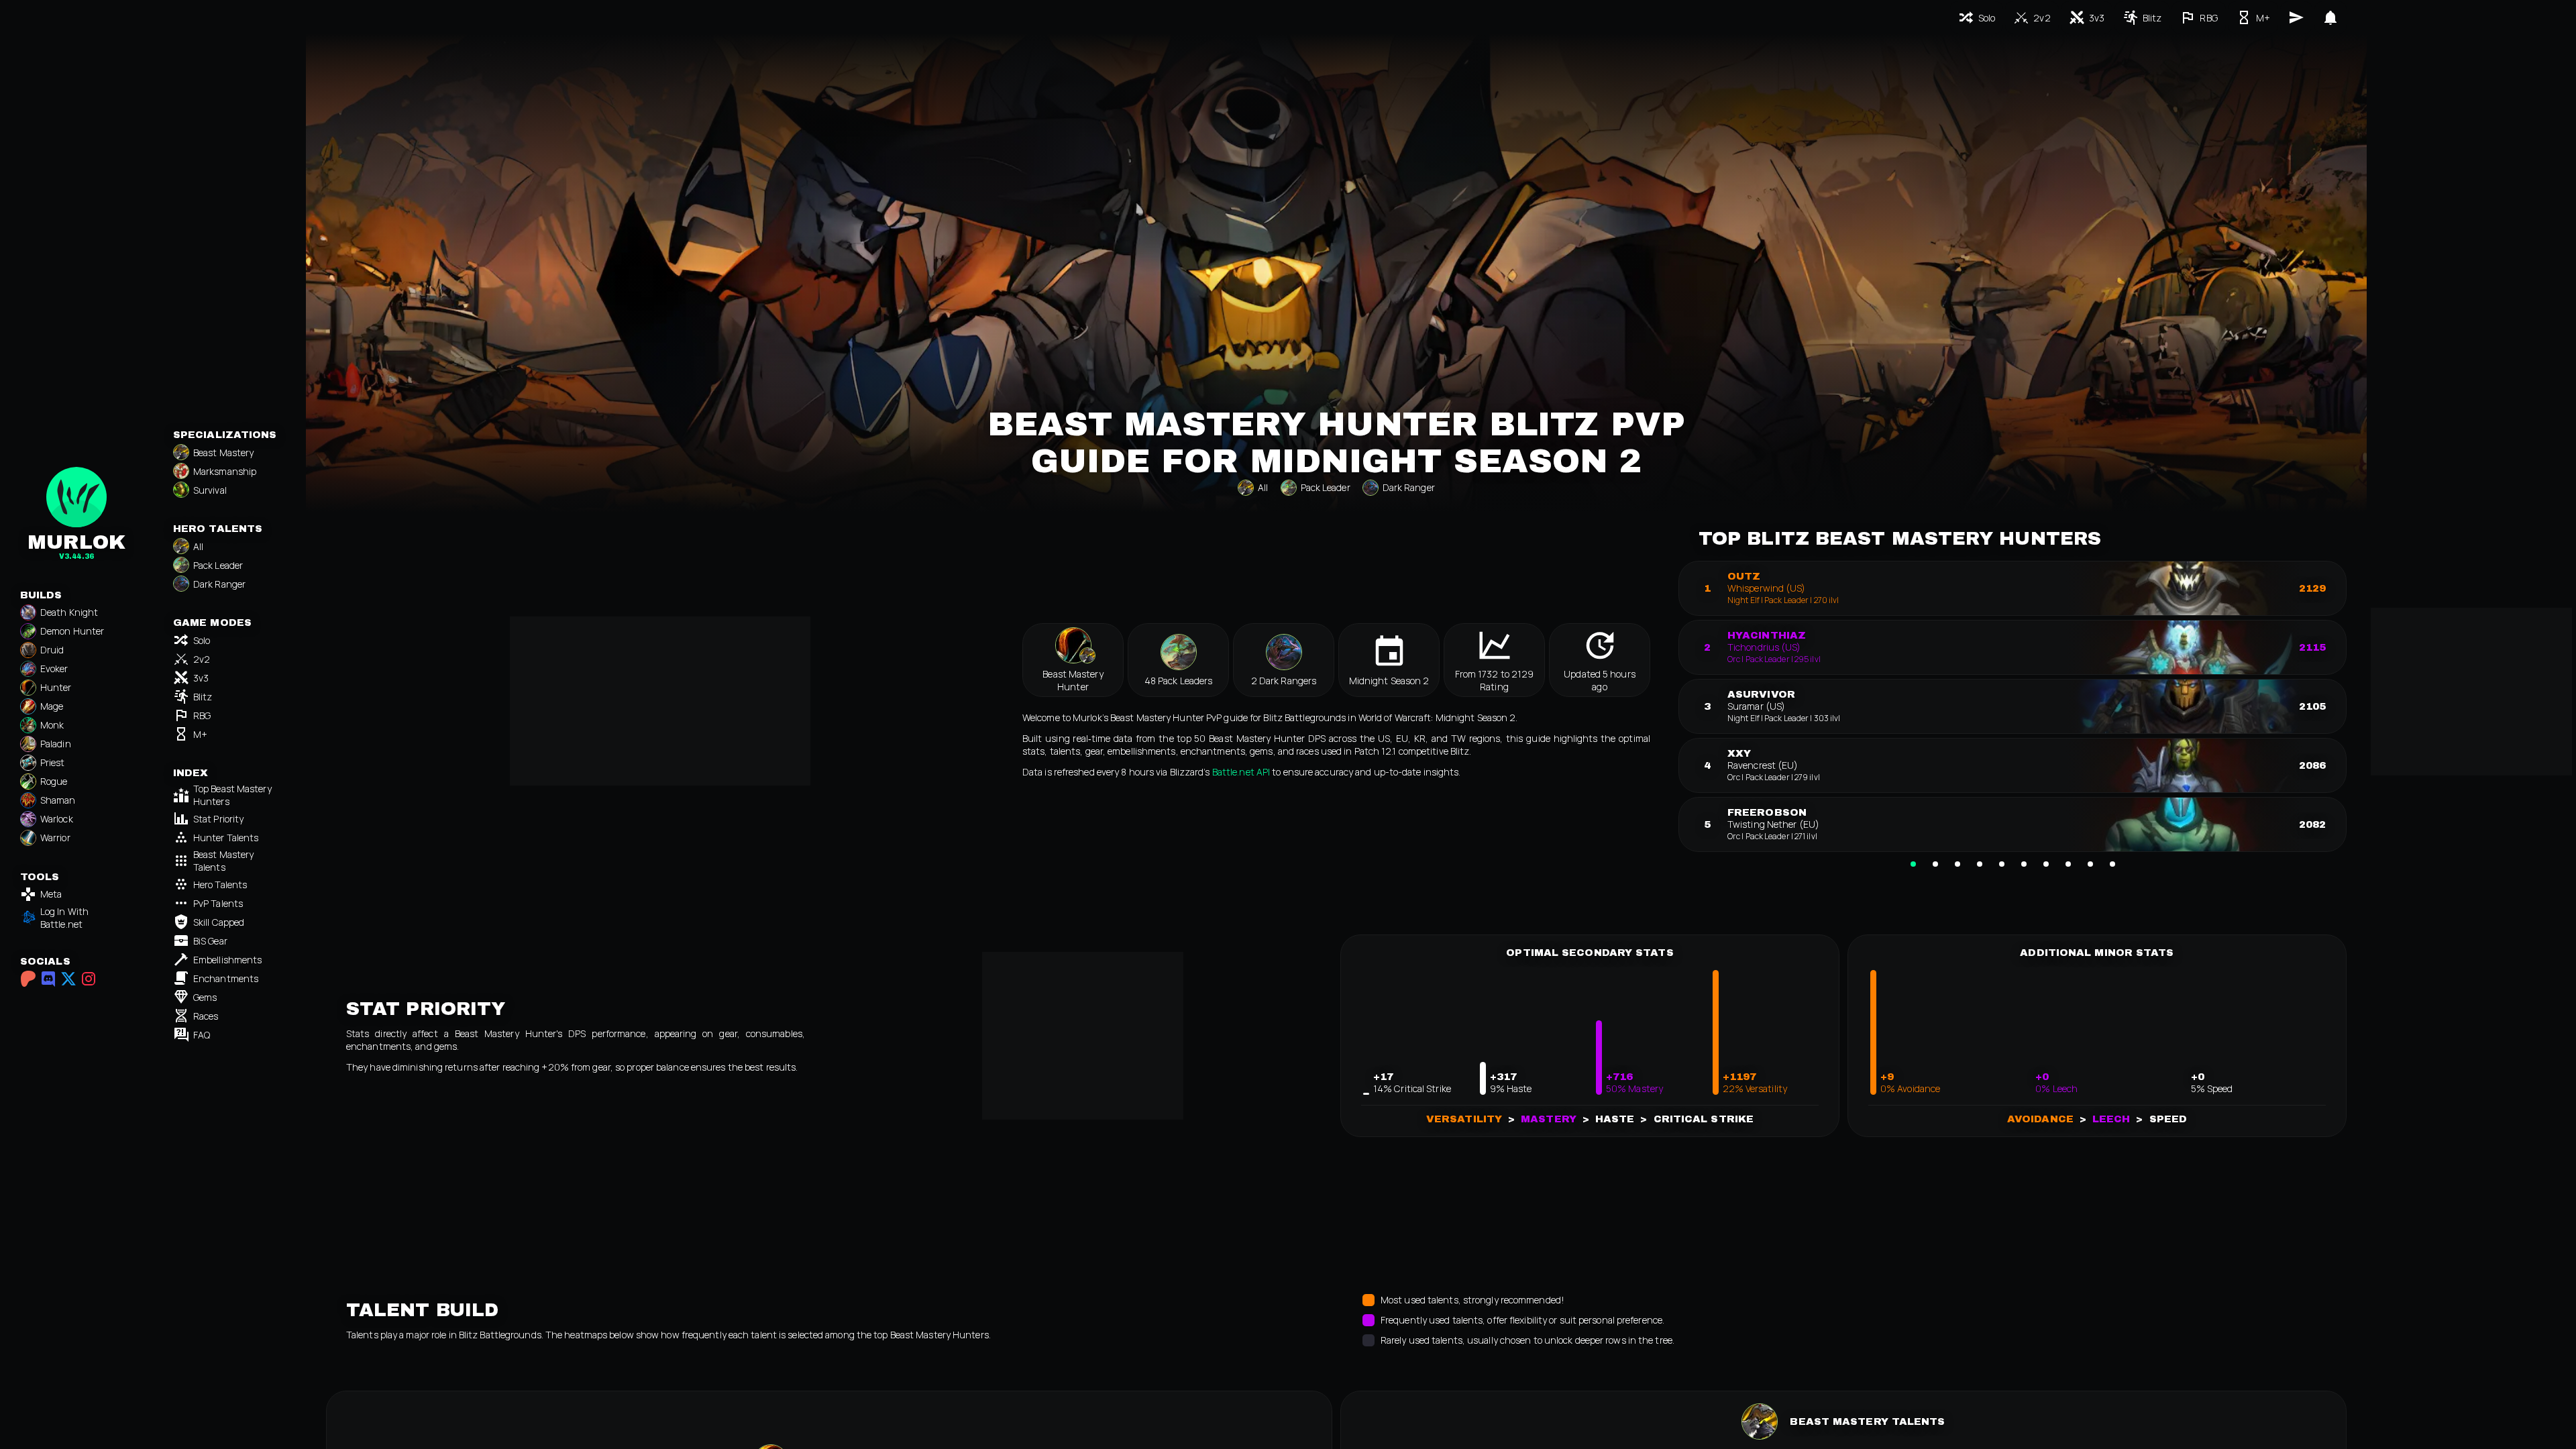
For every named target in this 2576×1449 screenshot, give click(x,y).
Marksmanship (225, 471)
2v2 (202, 659)
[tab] (1913, 864)
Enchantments (226, 978)
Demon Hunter (72, 631)
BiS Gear (210, 941)
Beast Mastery (223, 452)
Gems (205, 997)
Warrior (55, 838)
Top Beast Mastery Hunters (232, 795)
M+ (200, 734)
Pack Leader (218, 565)
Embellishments (227, 960)
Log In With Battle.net (64, 918)
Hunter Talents (226, 838)
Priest (53, 762)
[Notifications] (2330, 17)
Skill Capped (219, 922)
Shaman (58, 800)
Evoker (54, 668)
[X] (68, 979)
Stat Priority (218, 819)
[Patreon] (28, 979)
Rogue (54, 781)
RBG (202, 715)
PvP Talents (218, 903)
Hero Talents (220, 884)
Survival (210, 490)
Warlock (57, 819)
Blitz (203, 697)
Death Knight (69, 612)
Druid (52, 650)
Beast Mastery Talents (223, 861)
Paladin (56, 744)
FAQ (202, 1035)
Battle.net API (1241, 772)
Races (206, 1016)
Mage (52, 706)
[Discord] (48, 979)
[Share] (2296, 17)
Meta (51, 894)
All (198, 546)
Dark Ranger (219, 584)
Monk (52, 725)
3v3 (201, 678)
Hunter (56, 687)
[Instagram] (89, 979)
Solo (202, 640)
